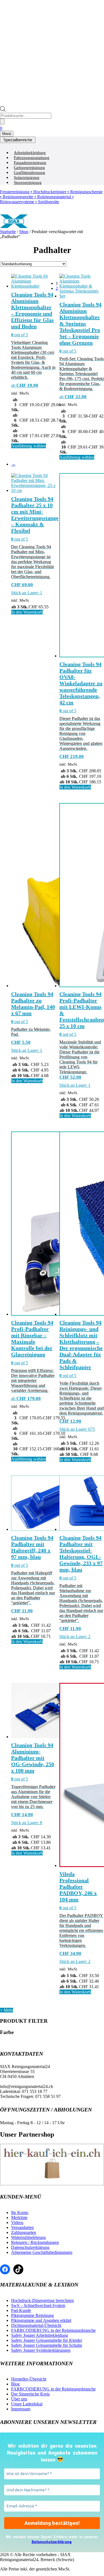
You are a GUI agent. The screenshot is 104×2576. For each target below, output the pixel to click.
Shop (24, 232)
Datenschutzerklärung (30, 2247)
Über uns (19, 2399)
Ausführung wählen (29, 446)
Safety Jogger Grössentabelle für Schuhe (47, 2345)
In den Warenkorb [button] (27, 612)
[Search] (2, 122)
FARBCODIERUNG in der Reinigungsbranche (53, 2330)
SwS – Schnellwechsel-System (38, 2305)
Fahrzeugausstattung (32, 158)
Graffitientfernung (30, 173)
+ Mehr (7, 2010)
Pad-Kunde (21, 2310)
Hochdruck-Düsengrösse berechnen (42, 2300)
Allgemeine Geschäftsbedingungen (42, 2252)
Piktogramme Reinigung (32, 2315)
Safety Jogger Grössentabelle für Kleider (47, 2340)
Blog (15, 2384)
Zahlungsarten (24, 2232)
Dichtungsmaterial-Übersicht (36, 2325)
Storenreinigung (28, 182)
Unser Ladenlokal (27, 2404)
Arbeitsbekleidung (30, 153)
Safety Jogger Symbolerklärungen (41, 2350)
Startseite (8, 232)
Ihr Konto (20, 2213)
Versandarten (22, 2227)
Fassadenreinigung (30, 163)
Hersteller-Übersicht (29, 2379)
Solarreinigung (27, 178)
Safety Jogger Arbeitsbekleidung (40, 2335)
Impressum (21, 2409)
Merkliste (19, 2218)
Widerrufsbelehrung (28, 2237)
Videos (17, 2222)
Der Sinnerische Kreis (30, 2394)
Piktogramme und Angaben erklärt (41, 2320)
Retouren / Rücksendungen (35, 2242)
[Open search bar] (3, 110)
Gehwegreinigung (29, 168)
